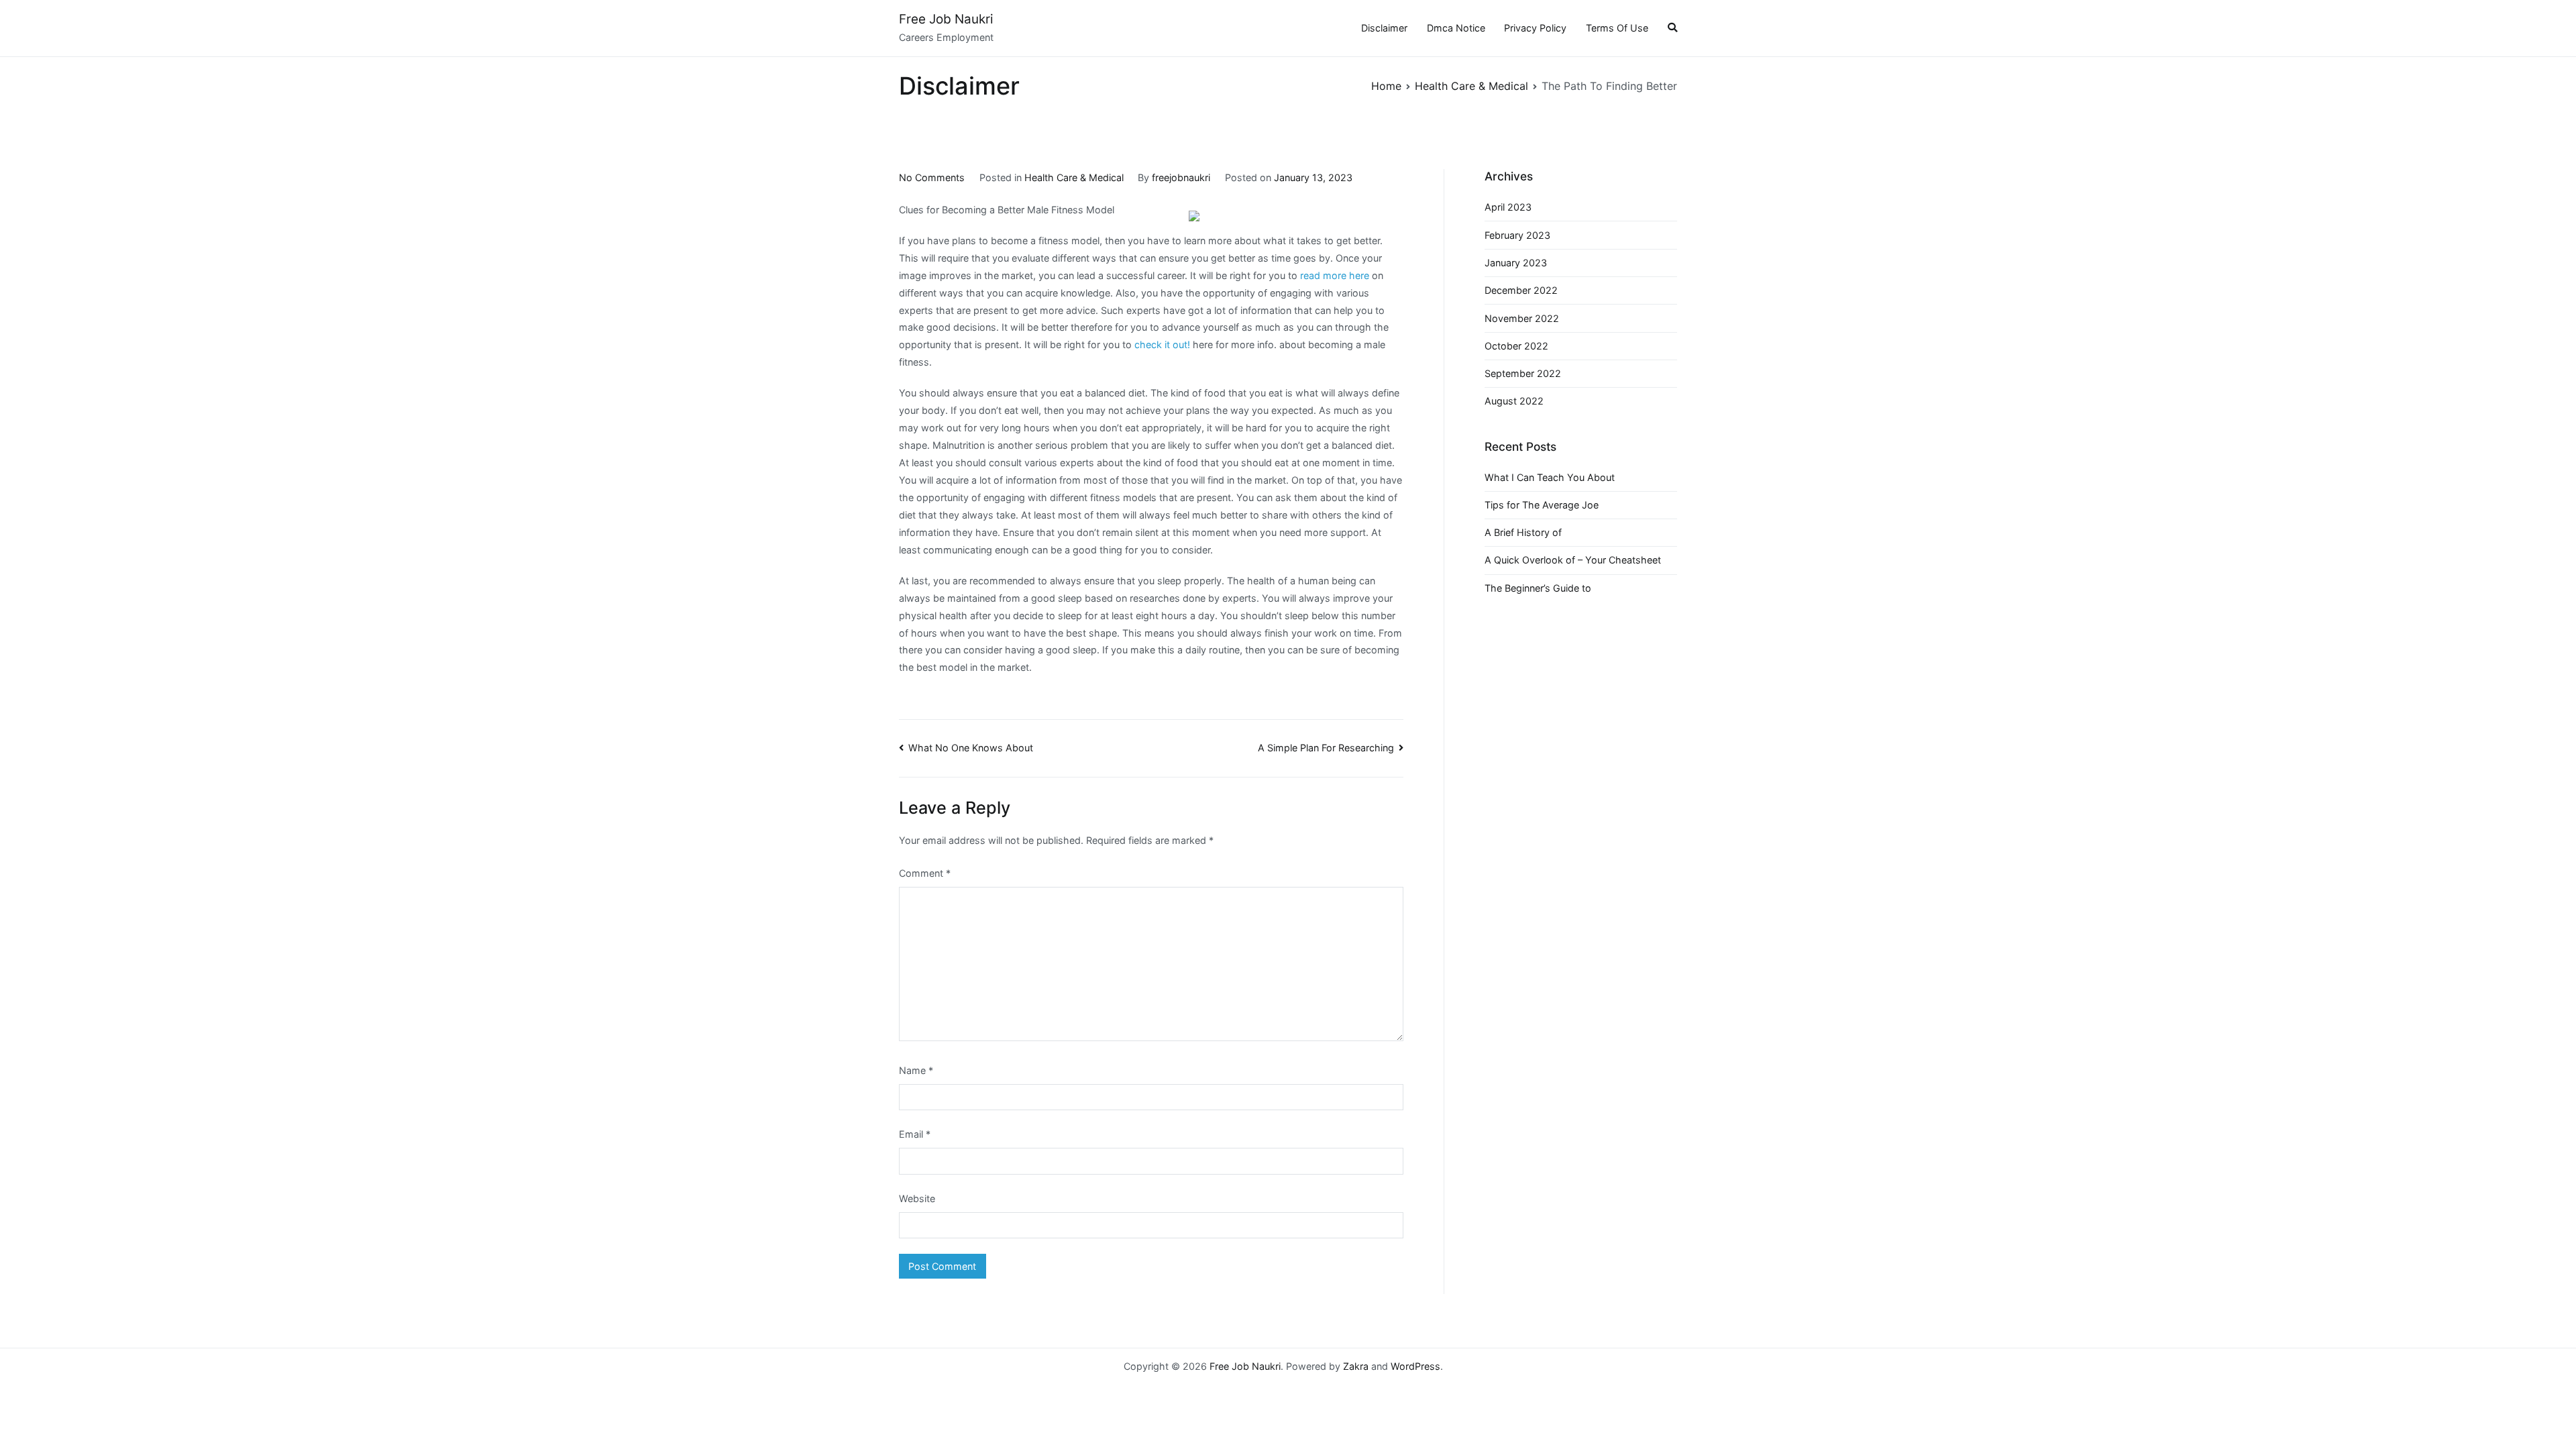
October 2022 (1516, 346)
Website (917, 1198)
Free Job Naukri (946, 19)
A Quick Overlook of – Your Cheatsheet (1573, 560)
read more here (1335, 275)
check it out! (1162, 344)
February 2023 (1517, 235)
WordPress (1415, 1366)
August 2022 (1514, 401)
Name (916, 1070)
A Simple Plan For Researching (1326, 748)
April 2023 (1508, 207)
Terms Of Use (1617, 28)
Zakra (1356, 1366)
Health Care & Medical (1074, 177)
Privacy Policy (1535, 28)
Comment (925, 873)
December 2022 (1521, 290)
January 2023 (1516, 263)
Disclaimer (1384, 28)
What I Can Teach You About (1550, 477)
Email (915, 1134)
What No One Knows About (971, 748)
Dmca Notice (1456, 28)
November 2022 (1522, 318)
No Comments (932, 177)
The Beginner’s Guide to (1538, 588)
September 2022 (1523, 373)
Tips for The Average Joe (1542, 505)
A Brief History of (1523, 532)
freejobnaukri (1181, 177)
